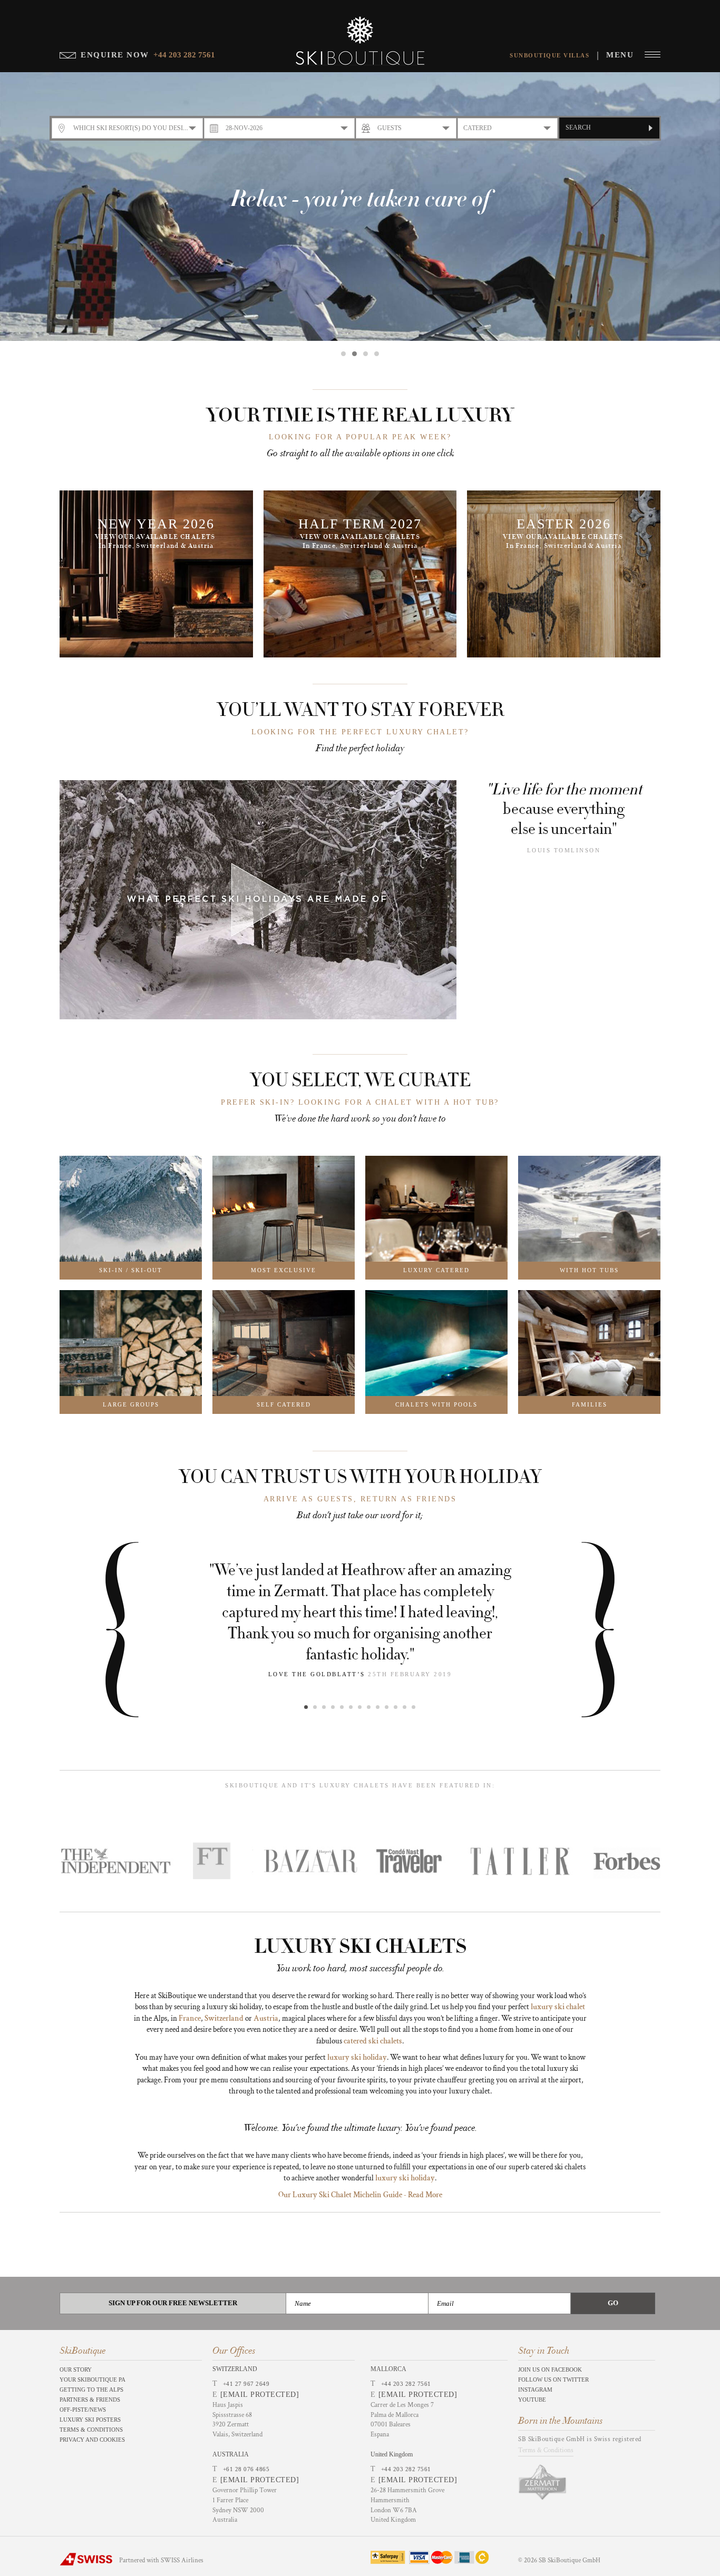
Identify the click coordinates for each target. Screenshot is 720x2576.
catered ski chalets (373, 2041)
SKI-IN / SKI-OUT (131, 1270)
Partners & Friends (90, 2400)
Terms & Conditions (91, 2430)
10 (387, 1707)
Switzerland (224, 2018)
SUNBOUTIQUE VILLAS (549, 55)
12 (405, 1707)
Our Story (76, 2369)
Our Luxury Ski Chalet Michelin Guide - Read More (360, 2195)
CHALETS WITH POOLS (436, 1404)
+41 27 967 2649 (246, 2384)
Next (573, 1630)
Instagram (535, 2390)
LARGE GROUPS (131, 1404)
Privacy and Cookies (92, 2440)
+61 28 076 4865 (246, 2469)
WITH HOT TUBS (589, 1270)
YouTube (532, 2400)
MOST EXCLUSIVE (284, 1270)
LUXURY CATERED (436, 1270)
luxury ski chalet (558, 2007)
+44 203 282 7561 (406, 2384)
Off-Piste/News (83, 2410)
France (190, 2018)
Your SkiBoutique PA (93, 2380)
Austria (266, 2018)
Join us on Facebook (550, 2369)
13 (413, 1707)
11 (396, 1707)
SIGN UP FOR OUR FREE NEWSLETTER (173, 2303)
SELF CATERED (284, 1404)
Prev (147, 1630)
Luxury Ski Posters (90, 2420)
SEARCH (578, 127)
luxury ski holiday (357, 2057)
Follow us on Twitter (553, 2380)
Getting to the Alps (91, 2390)
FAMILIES (590, 1404)
